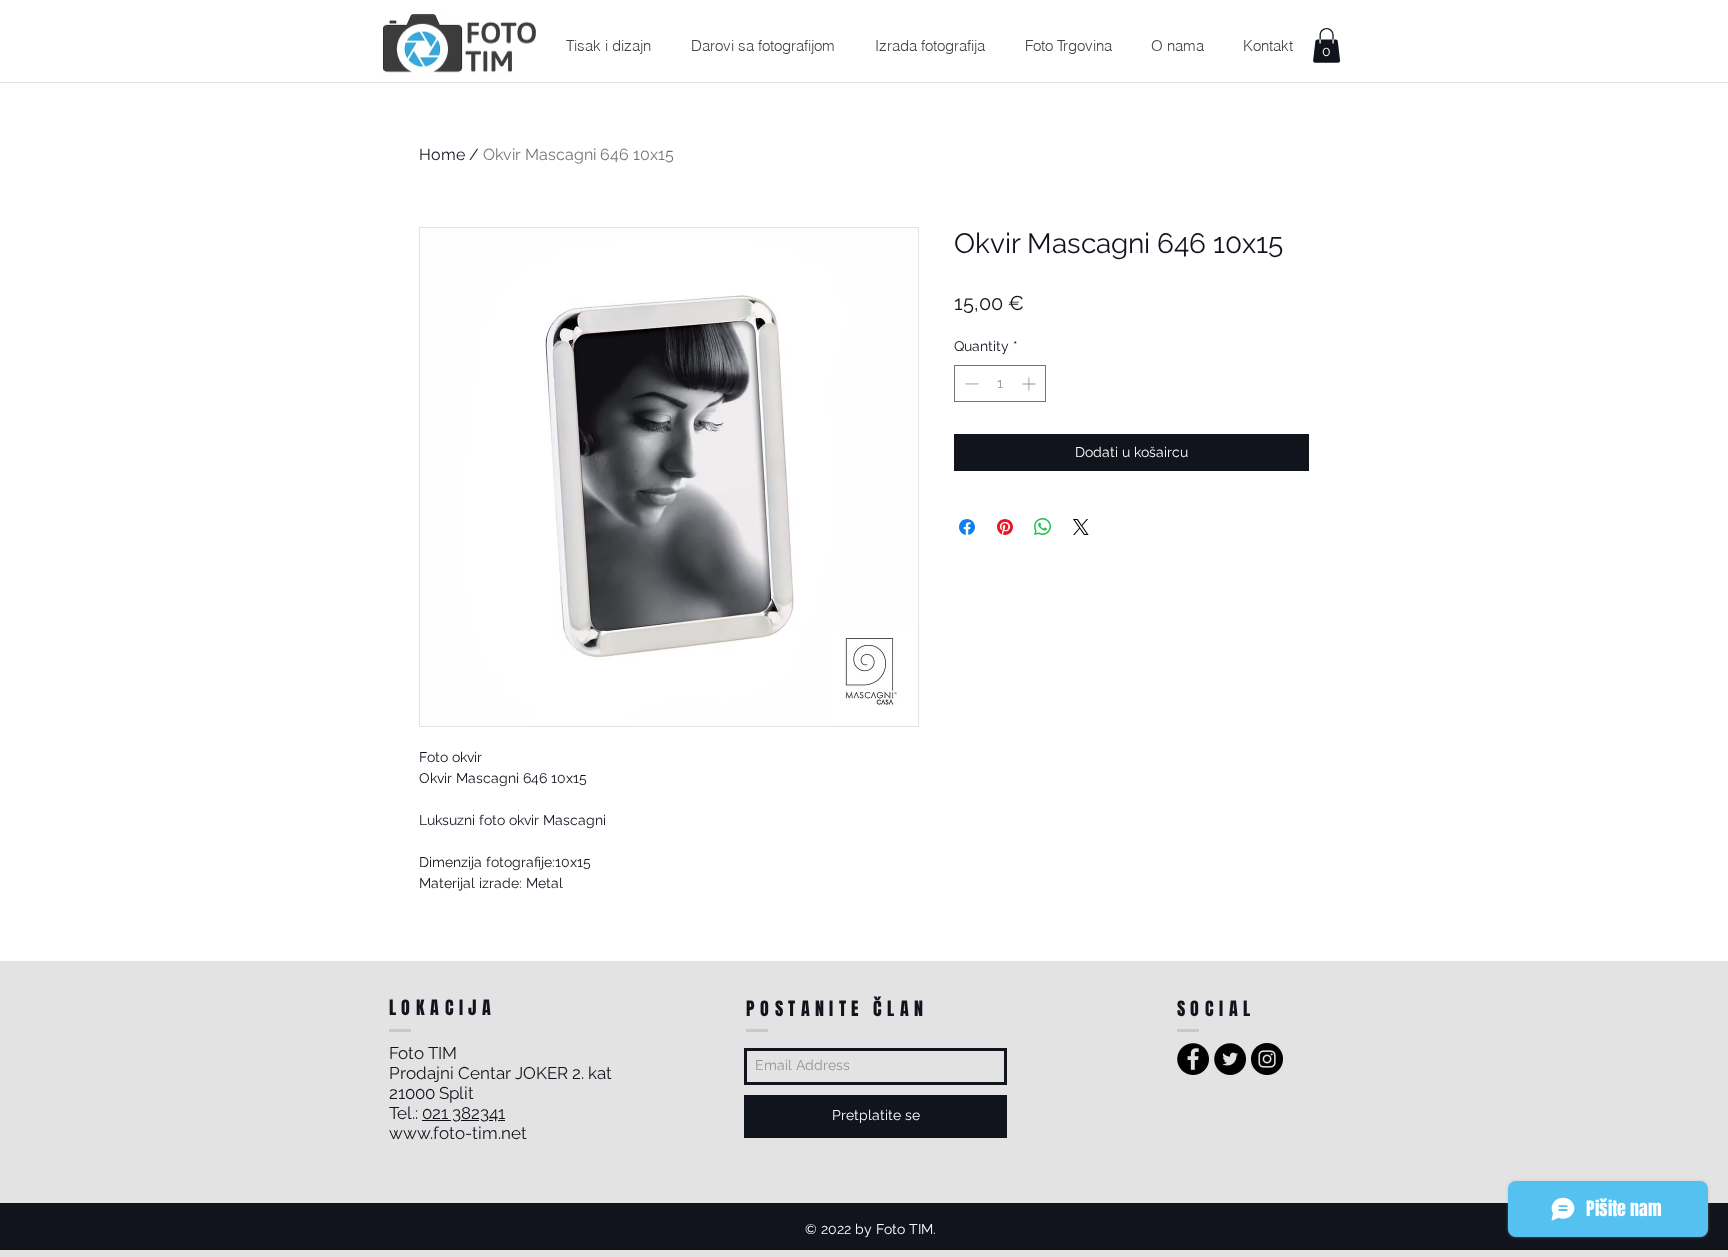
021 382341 (463, 1113)
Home (442, 154)
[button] (608, 45)
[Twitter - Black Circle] (1230, 1059)
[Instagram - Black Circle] (1267, 1059)
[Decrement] (969, 383)
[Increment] (1030, 383)
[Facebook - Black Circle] (1193, 1059)
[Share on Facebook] (967, 527)
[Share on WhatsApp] (1043, 527)
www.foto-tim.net (458, 1133)
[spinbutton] (1000, 383)
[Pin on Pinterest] (1005, 527)
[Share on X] (1081, 527)
